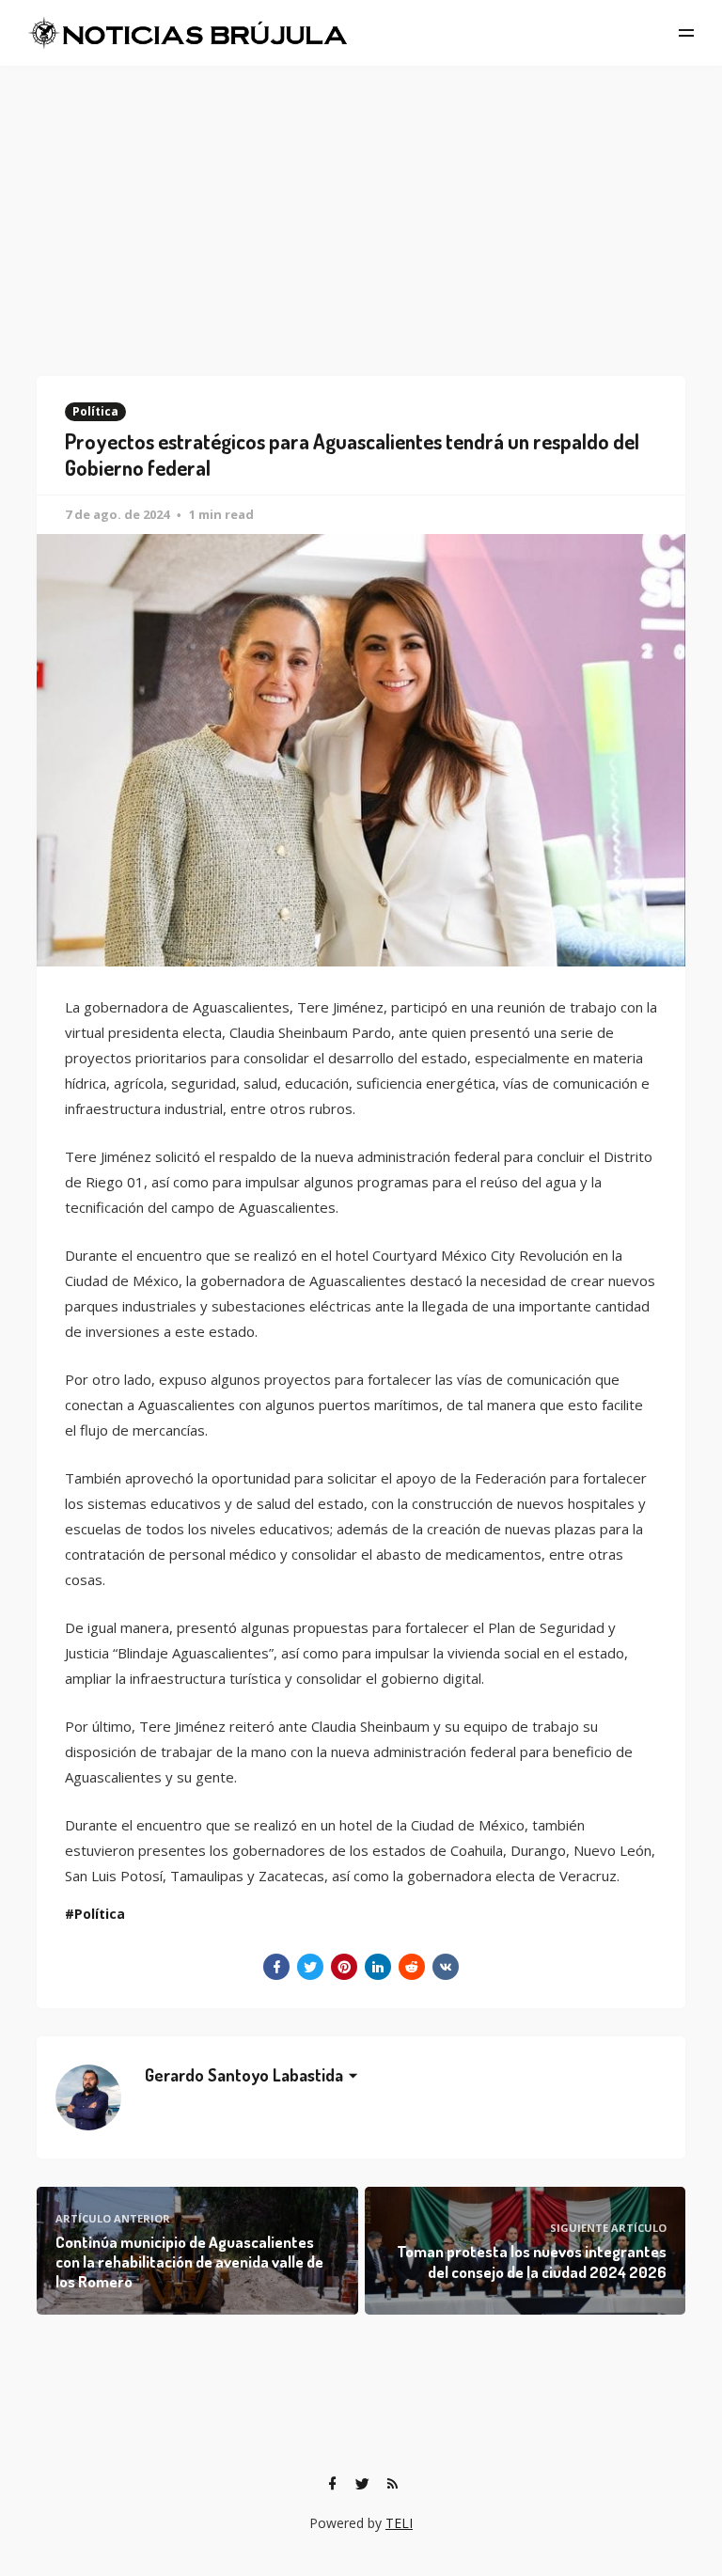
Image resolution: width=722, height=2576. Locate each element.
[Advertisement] (361, 207)
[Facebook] (332, 2484)
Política (95, 411)
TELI (399, 2523)
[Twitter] (362, 2484)
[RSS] (392, 2484)
